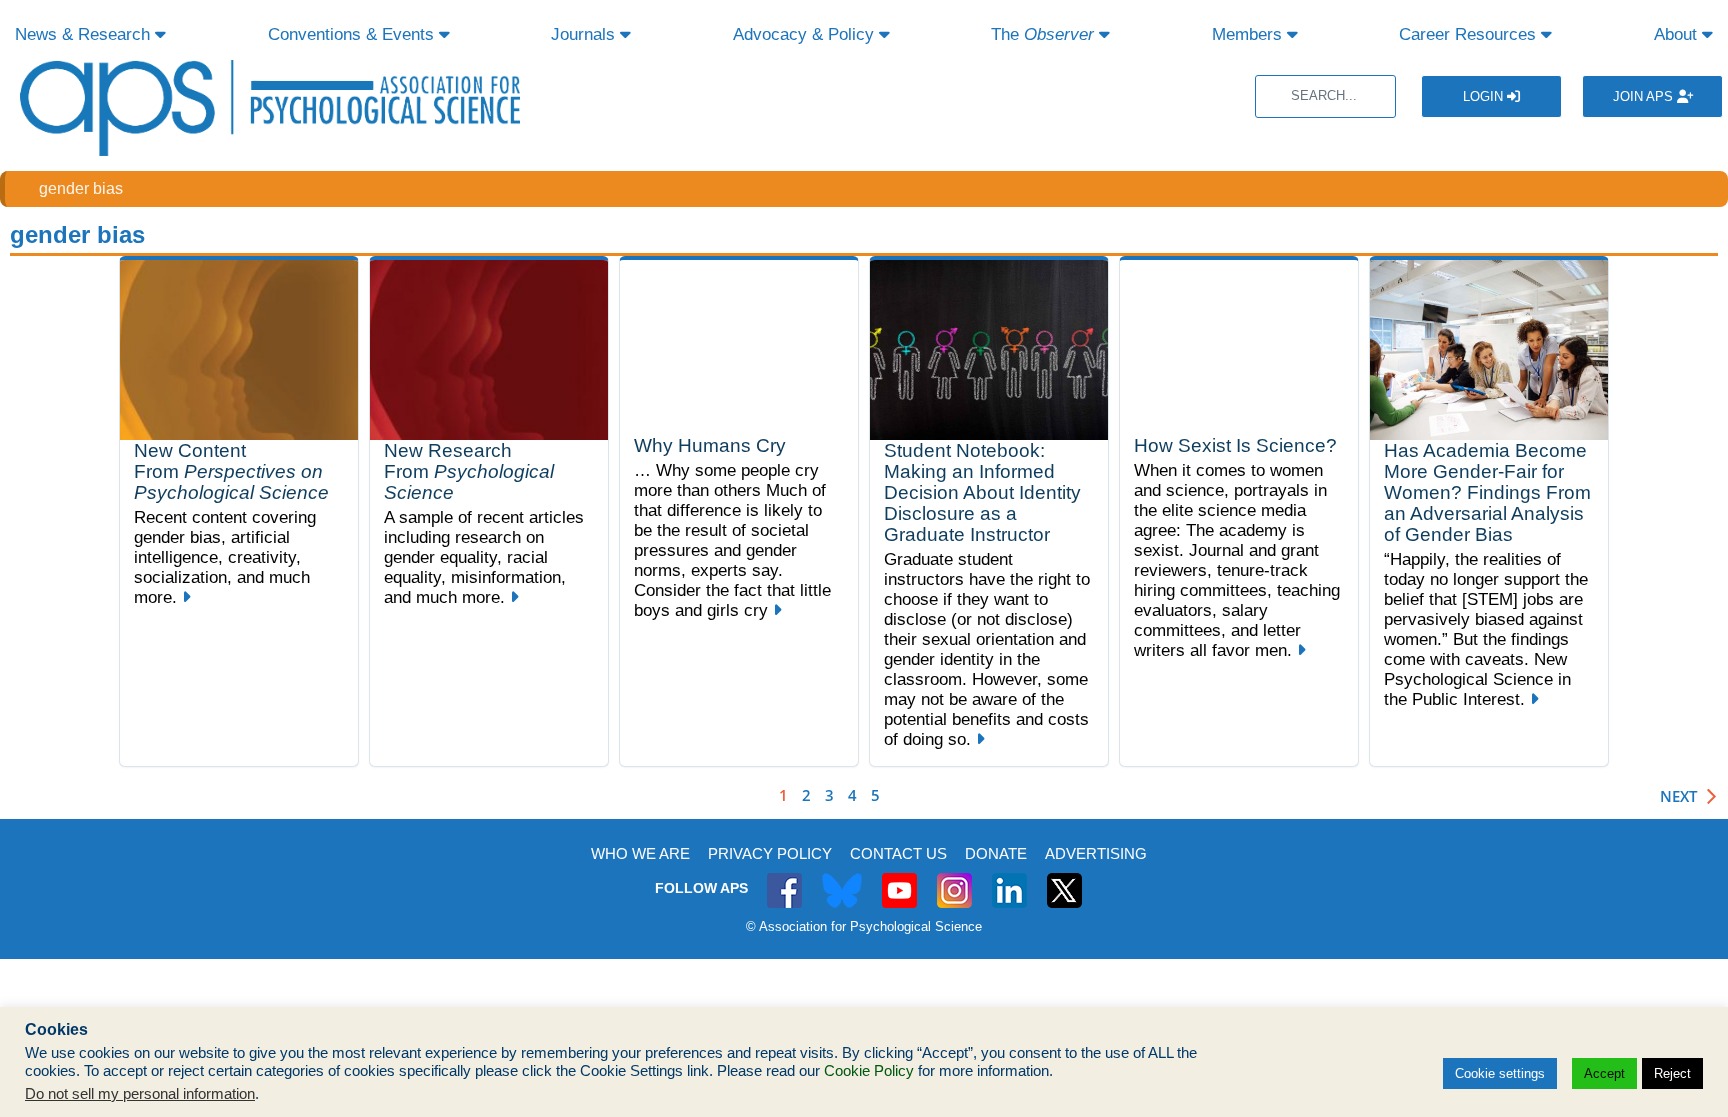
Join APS (1645, 96)
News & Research (85, 34)
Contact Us (898, 853)
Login (1485, 96)
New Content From (231, 471)
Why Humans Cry (710, 445)
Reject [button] (1672, 1073)
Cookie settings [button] (1500, 1073)
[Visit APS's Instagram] (954, 879)
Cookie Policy (869, 1071)
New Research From (469, 471)
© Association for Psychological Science (864, 926)
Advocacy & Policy (806, 34)
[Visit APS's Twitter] (842, 879)
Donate (996, 853)
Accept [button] (1604, 1073)
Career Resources (1470, 34)
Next (1678, 796)
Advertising (1096, 853)
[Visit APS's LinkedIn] (1009, 879)
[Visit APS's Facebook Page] (784, 879)
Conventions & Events (353, 34)
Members (1249, 34)
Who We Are (640, 853)
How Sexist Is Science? (1235, 445)
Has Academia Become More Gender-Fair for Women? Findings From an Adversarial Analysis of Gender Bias (1487, 492)
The (1042, 34)
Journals (585, 34)
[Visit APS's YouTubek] (899, 879)
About (1678, 34)
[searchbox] (1325, 96)
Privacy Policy (770, 853)
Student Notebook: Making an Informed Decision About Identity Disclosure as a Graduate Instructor (982, 492)
